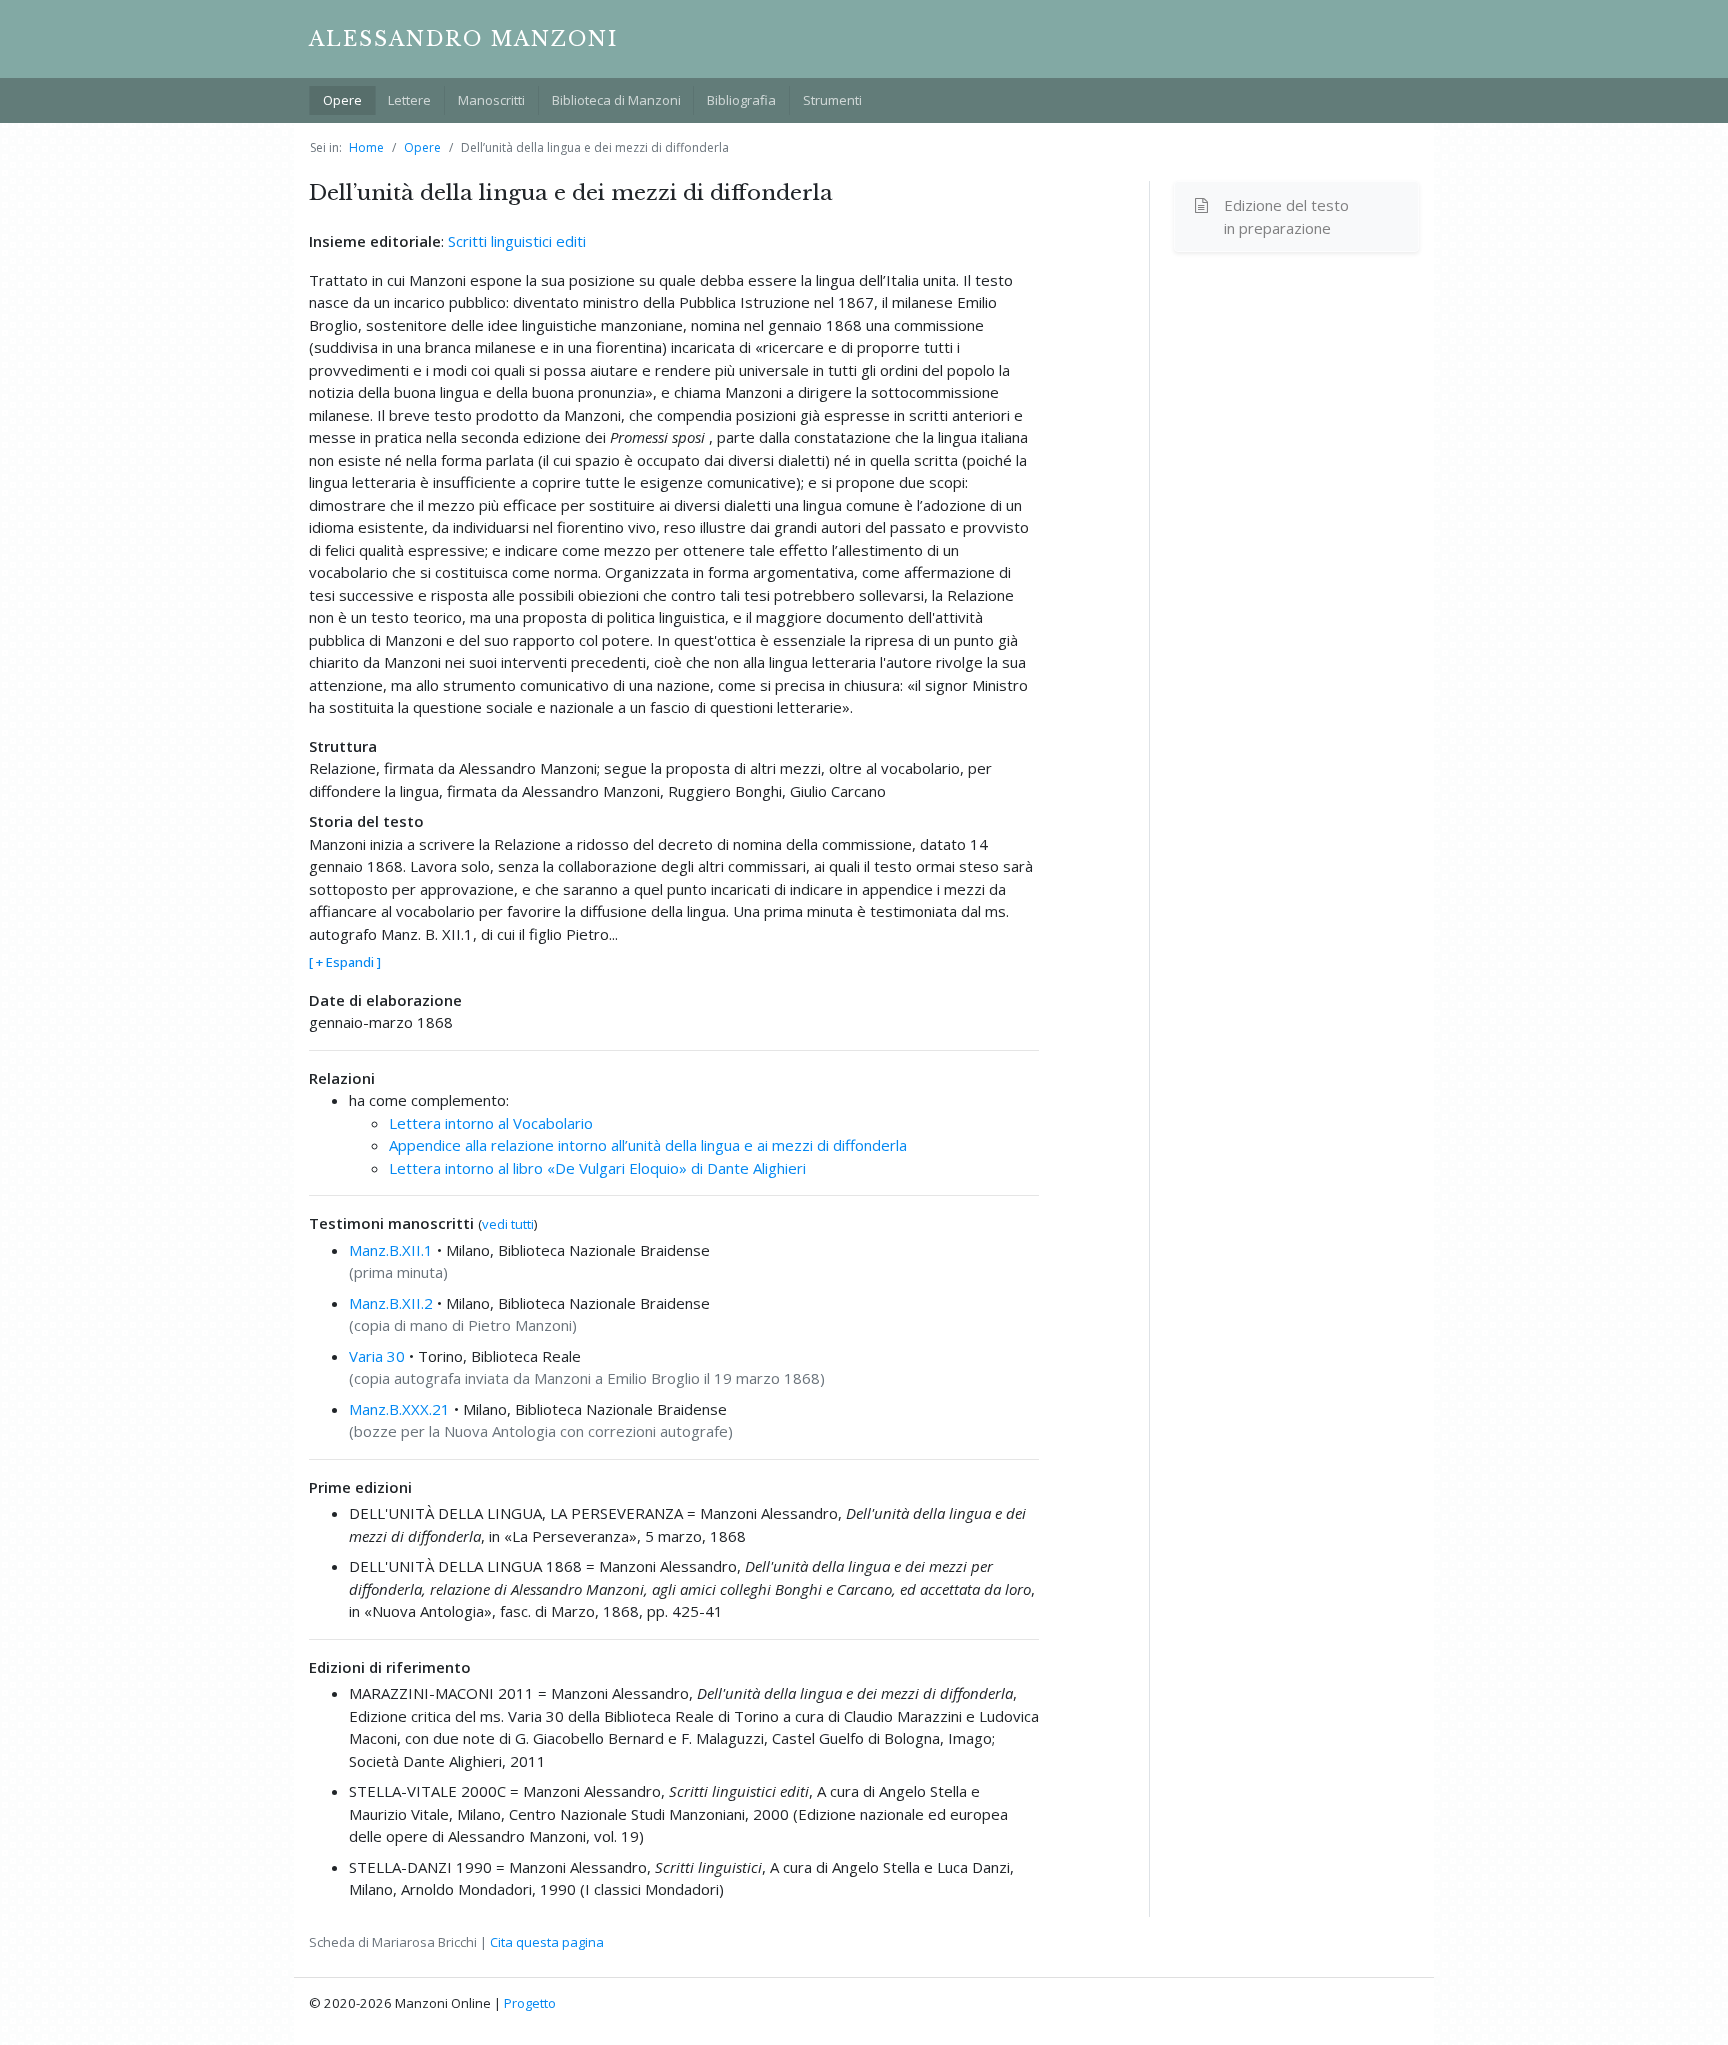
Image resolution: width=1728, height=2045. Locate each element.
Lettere (409, 100)
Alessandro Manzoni (463, 39)
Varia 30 (377, 1356)
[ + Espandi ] (345, 962)
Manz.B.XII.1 (391, 1250)
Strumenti (832, 100)
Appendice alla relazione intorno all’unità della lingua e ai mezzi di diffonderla (648, 1145)
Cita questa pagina (547, 1942)
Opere (342, 100)
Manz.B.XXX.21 (399, 1409)
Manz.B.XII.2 (391, 1303)
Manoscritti (491, 100)
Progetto (530, 2003)
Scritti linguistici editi (517, 241)
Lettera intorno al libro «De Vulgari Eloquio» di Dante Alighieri (597, 1168)
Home (366, 147)
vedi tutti (508, 1224)
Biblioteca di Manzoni (616, 100)
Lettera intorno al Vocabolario (491, 1123)
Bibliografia (741, 100)
